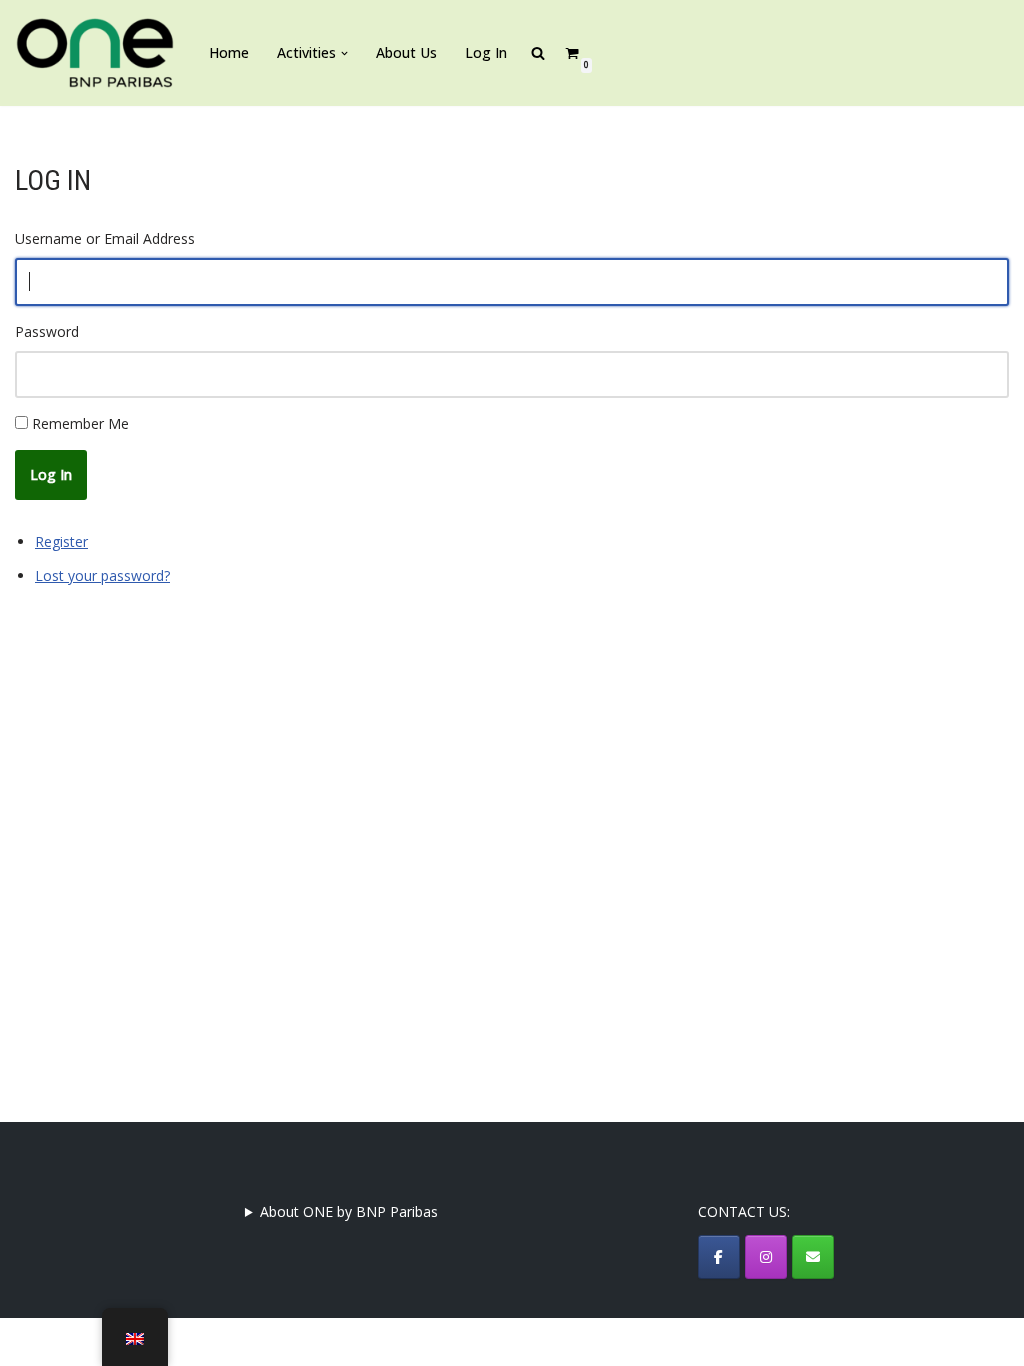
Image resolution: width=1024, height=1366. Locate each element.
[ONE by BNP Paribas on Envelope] (813, 1257)
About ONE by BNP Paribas (349, 1211)
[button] (344, 53)
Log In (486, 52)
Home (229, 52)
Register (61, 541)
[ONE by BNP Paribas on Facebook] (719, 1257)
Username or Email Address (105, 238)
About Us (406, 52)
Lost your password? (102, 575)
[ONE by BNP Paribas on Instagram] (766, 1257)
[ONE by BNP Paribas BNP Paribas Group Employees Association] (95, 53)
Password (47, 331)
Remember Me (80, 423)
